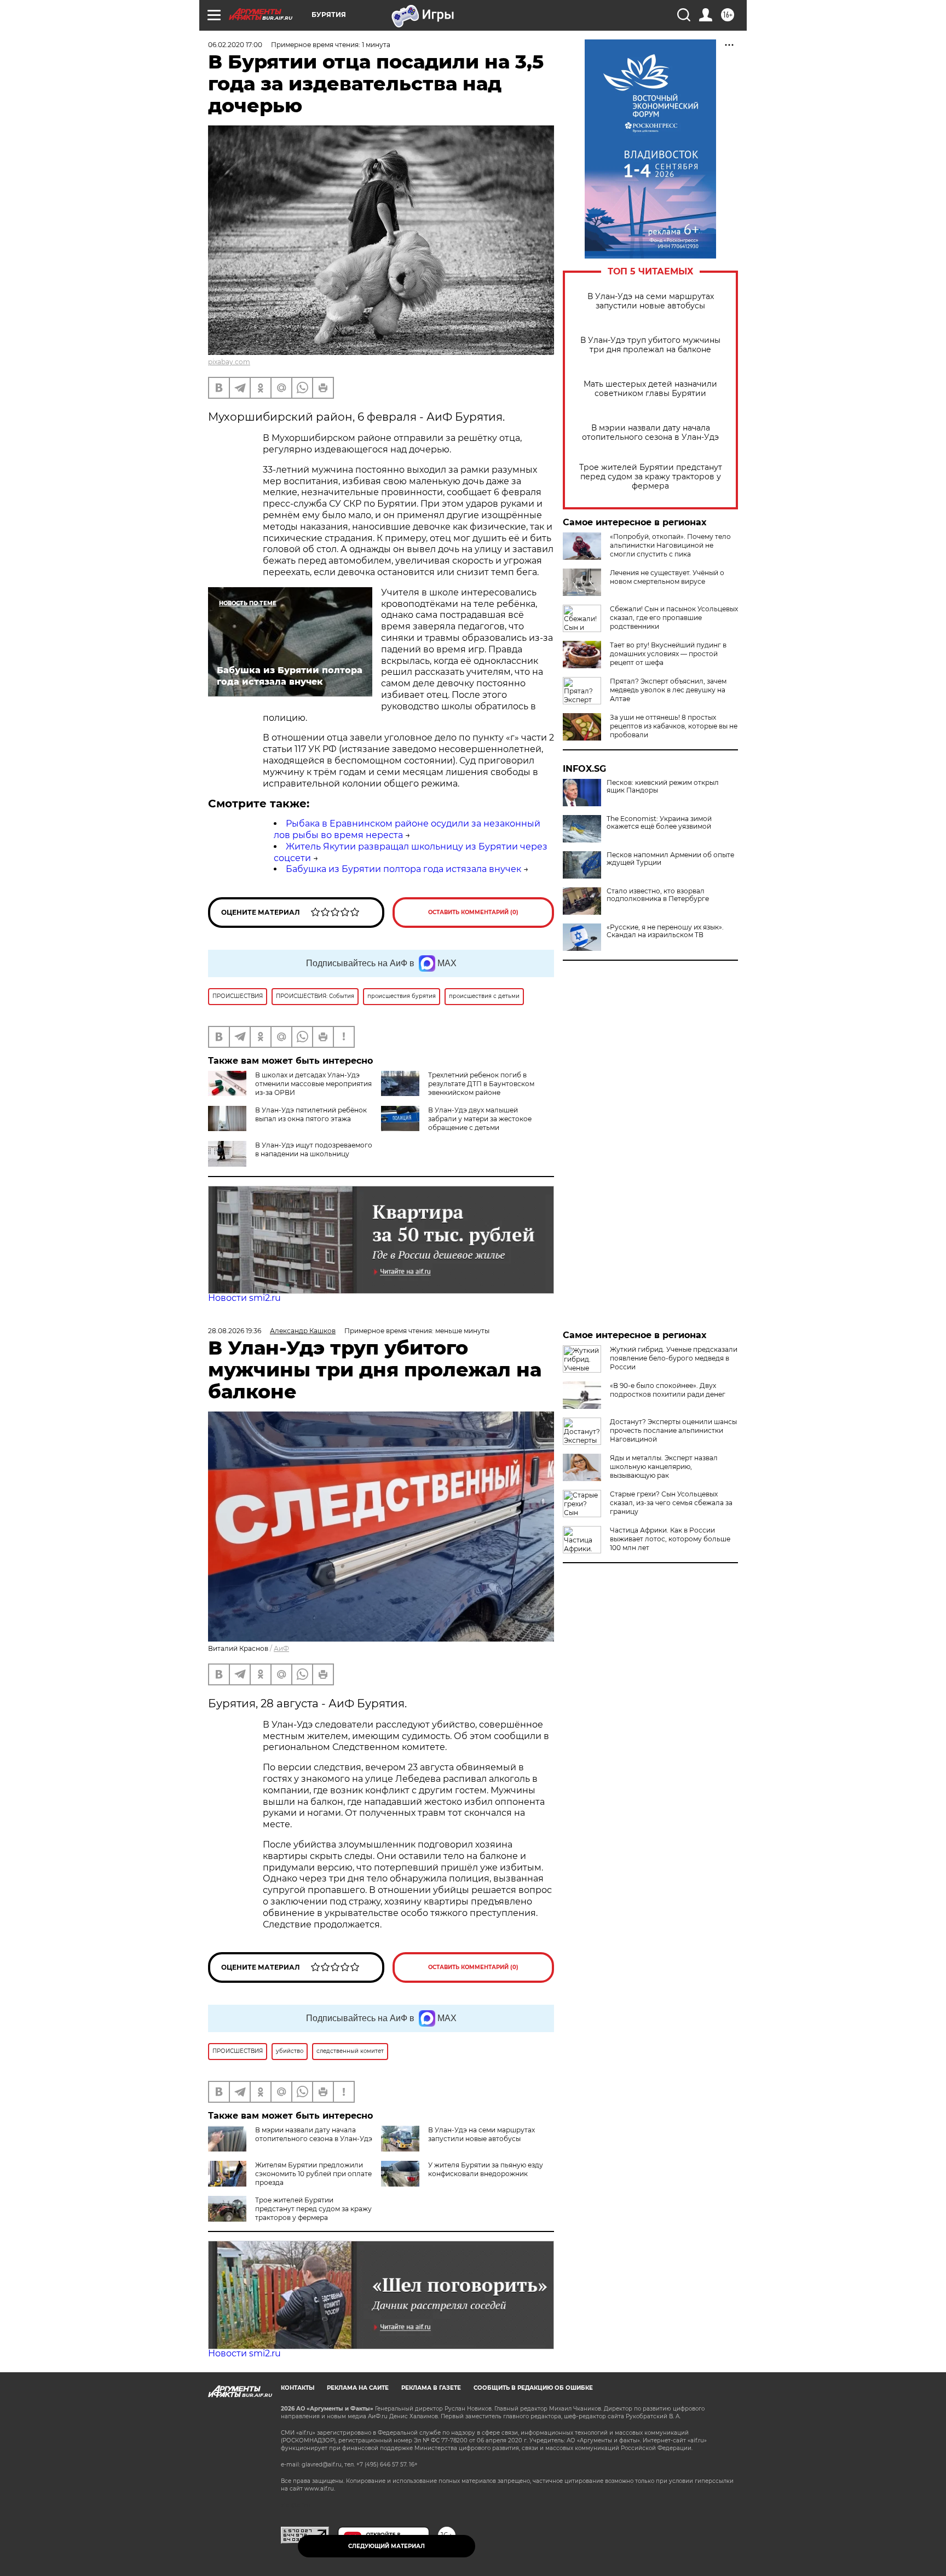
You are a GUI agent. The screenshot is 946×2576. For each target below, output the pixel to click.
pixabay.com (229, 362)
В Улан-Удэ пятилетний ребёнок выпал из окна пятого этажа (311, 1114)
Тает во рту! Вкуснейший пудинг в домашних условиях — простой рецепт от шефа (668, 654)
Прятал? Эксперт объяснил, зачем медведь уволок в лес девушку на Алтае (668, 690)
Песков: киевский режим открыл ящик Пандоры (663, 787)
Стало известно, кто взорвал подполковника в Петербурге (658, 895)
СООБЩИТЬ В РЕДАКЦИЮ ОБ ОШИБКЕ (533, 2388)
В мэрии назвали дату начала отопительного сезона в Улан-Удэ (650, 433)
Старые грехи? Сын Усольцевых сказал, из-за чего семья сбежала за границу (671, 1503)
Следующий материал (387, 2546)
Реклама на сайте (358, 2388)
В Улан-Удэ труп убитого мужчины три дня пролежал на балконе (650, 345)
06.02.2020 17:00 (235, 45)
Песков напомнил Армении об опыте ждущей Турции (670, 859)
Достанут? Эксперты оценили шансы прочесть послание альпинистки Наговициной (673, 1430)
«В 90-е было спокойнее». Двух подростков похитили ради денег (668, 1390)
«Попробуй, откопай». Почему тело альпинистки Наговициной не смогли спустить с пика (670, 545)
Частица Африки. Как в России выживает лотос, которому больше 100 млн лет (670, 1539)
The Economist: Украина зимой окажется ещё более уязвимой (659, 823)
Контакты (298, 2388)
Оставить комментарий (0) (473, 912)
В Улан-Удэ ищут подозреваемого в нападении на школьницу (314, 1149)
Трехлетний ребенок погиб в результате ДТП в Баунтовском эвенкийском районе (481, 1084)
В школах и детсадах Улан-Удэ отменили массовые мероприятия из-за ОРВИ (313, 1084)
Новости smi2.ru (244, 1298)
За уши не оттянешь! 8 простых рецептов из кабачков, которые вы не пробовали (674, 726)
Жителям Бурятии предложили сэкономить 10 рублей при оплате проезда (313, 2174)
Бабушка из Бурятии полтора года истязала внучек (403, 869)
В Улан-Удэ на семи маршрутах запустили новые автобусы (651, 301)
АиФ (281, 1648)
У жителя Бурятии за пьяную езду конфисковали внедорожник (486, 2169)
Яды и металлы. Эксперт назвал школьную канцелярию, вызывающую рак (664, 1467)
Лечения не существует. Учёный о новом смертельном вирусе (667, 577)
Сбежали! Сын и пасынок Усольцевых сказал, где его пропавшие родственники (674, 618)
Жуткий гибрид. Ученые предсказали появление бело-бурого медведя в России (674, 1358)
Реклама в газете (431, 2388)
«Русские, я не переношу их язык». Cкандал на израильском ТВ (665, 931)
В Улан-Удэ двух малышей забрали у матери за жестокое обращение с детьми (480, 1119)
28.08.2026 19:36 (235, 1331)
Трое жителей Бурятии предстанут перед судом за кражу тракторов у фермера (651, 477)
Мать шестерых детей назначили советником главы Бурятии (650, 389)
